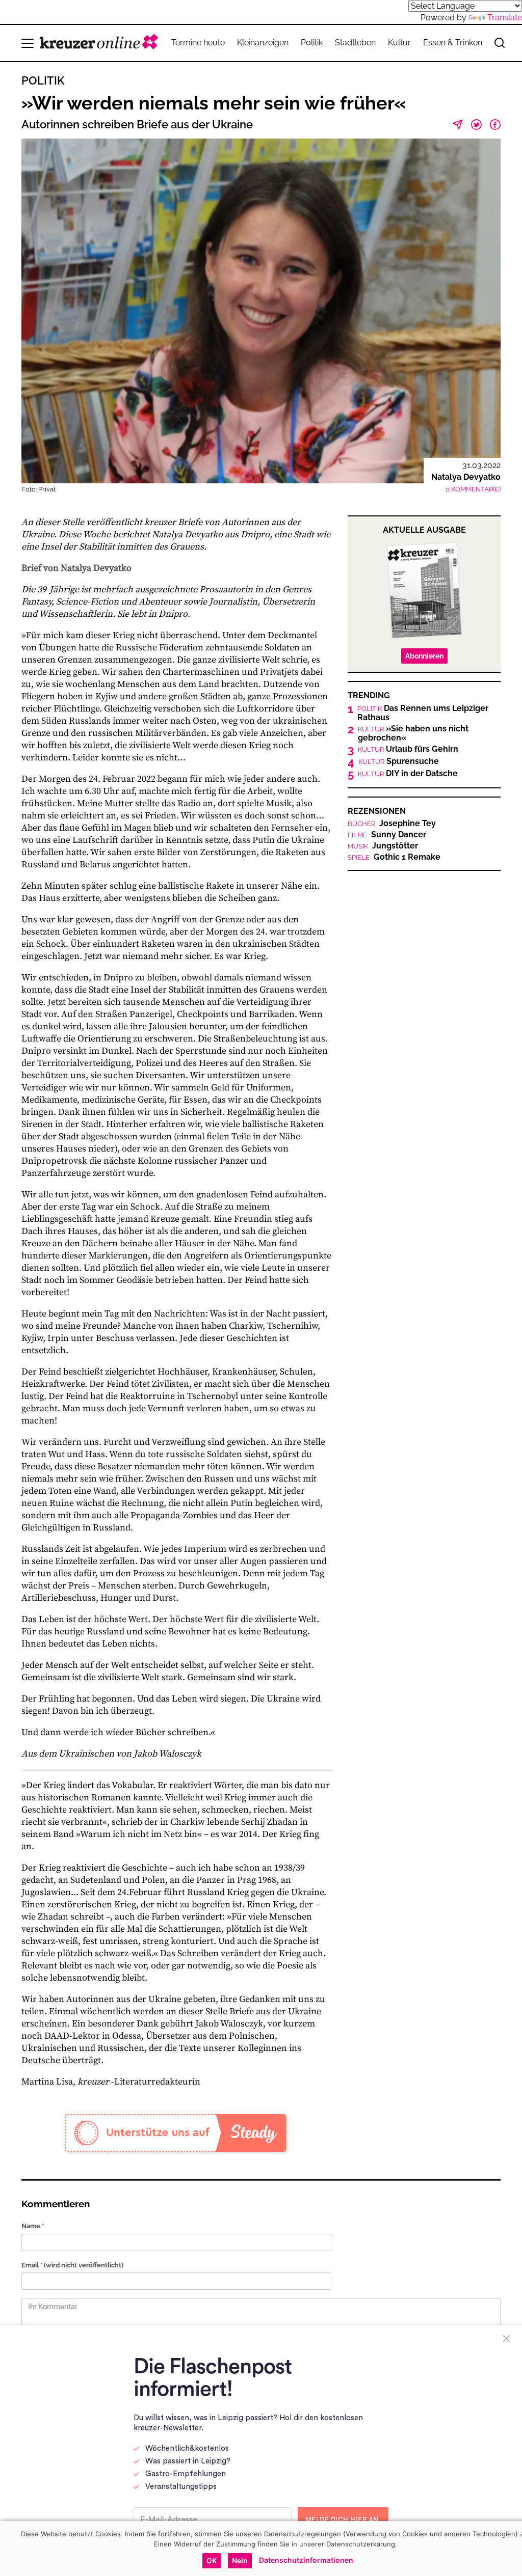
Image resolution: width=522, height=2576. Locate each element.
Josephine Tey (392, 824)
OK (212, 2560)
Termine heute (198, 43)
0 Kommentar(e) (473, 489)
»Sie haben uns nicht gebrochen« (413, 733)
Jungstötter (383, 846)
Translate (505, 18)
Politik (312, 43)
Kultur (399, 43)
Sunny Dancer (387, 835)
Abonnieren (424, 656)
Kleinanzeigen (263, 43)
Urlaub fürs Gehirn (408, 749)
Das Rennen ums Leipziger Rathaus (423, 713)
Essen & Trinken (453, 43)
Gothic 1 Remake (394, 857)
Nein (240, 2560)
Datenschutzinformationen (306, 2560)
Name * (33, 2226)
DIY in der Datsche (408, 774)
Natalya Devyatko (466, 477)
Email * (72, 2265)
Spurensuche (399, 761)
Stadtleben (355, 43)
